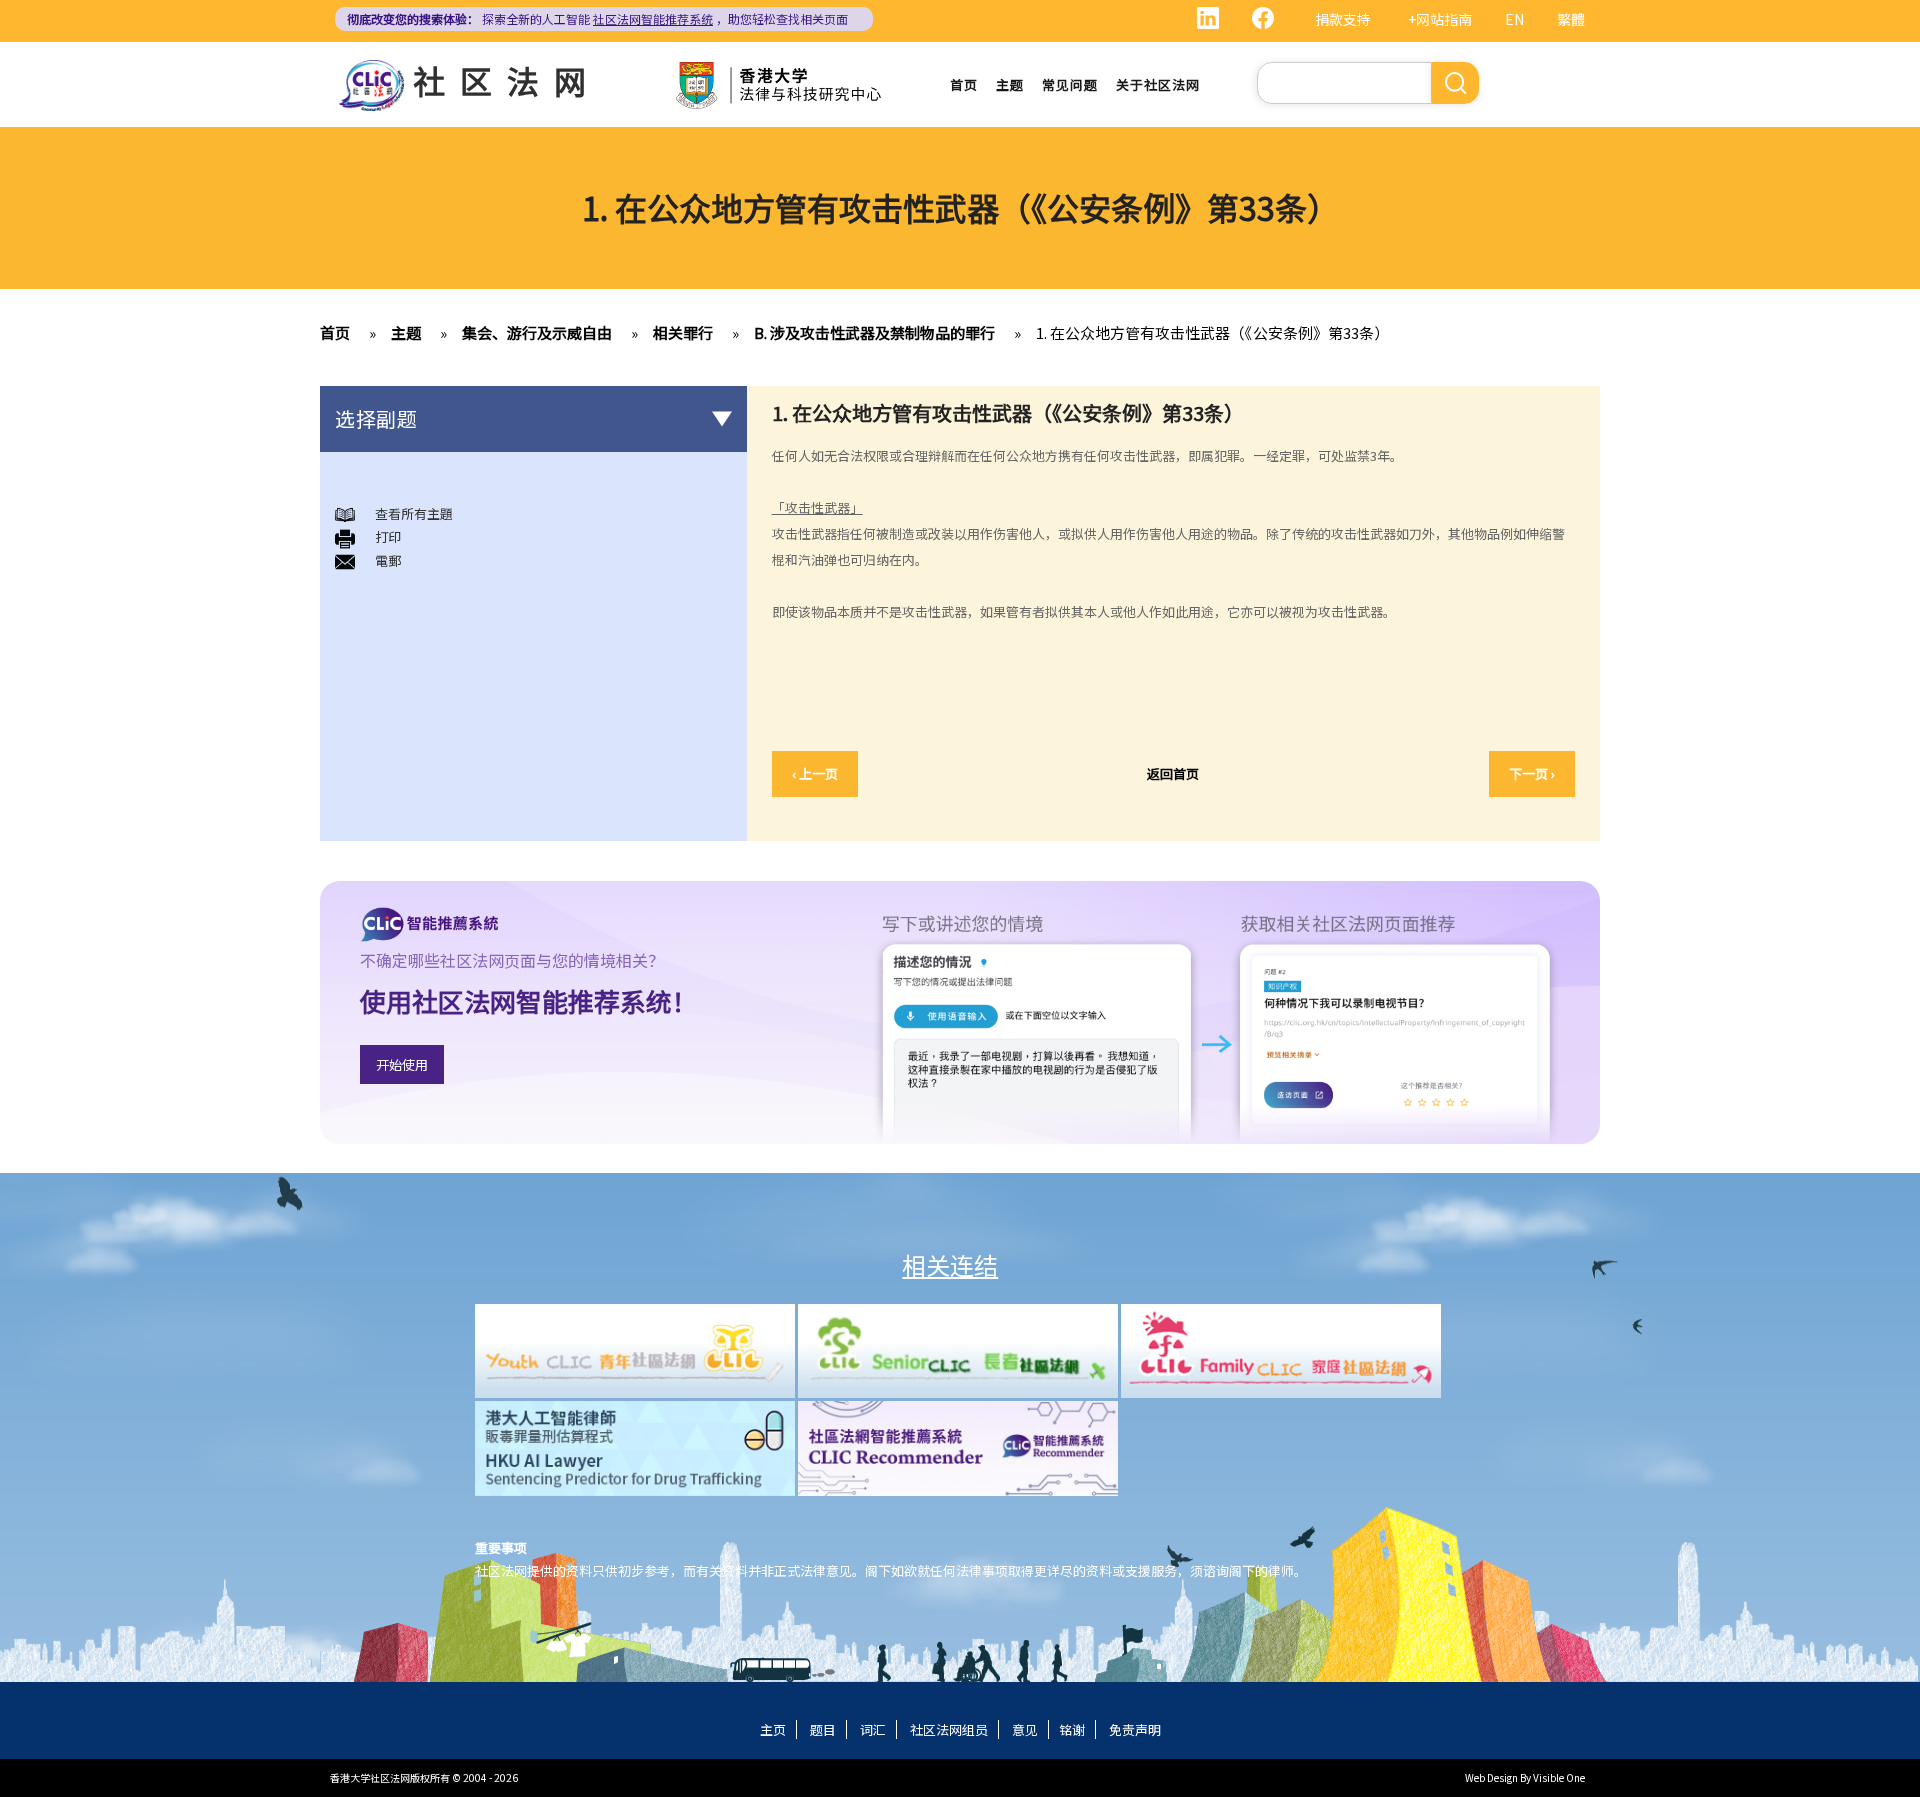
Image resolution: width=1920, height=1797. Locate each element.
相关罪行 (683, 332)
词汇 (873, 1729)
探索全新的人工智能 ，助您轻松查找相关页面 (597, 18)
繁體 (1571, 19)
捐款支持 (1343, 19)
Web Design (1491, 1777)
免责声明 (1135, 1729)
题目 (823, 1729)
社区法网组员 (949, 1729)
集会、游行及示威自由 (537, 332)
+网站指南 (1440, 19)
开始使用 (402, 1064)
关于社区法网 (1158, 84)
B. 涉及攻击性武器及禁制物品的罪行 (874, 332)
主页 (773, 1729)
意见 (1025, 1729)
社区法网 (507, 80)
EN (1514, 19)
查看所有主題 (414, 513)
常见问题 (1070, 84)
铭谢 (1072, 1729)
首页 (964, 84)
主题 (1010, 84)
